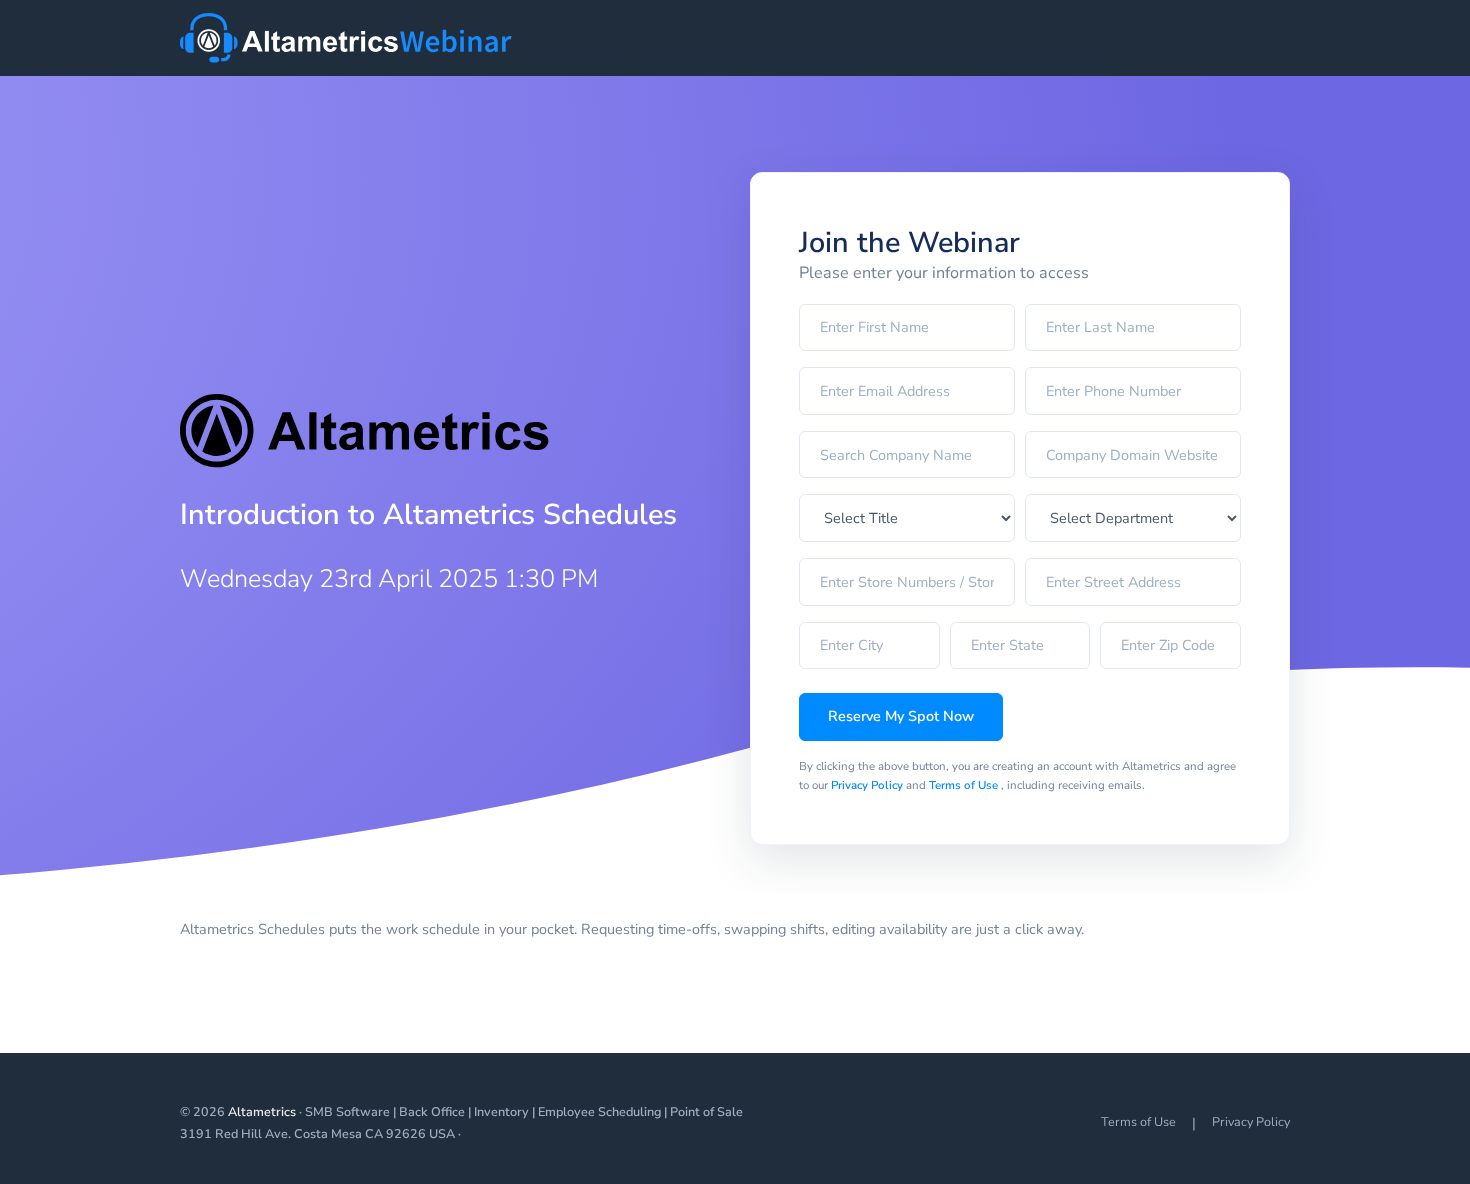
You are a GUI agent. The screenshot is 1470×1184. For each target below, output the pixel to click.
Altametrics (262, 1111)
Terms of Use (965, 785)
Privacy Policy (868, 785)
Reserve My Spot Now (901, 716)
